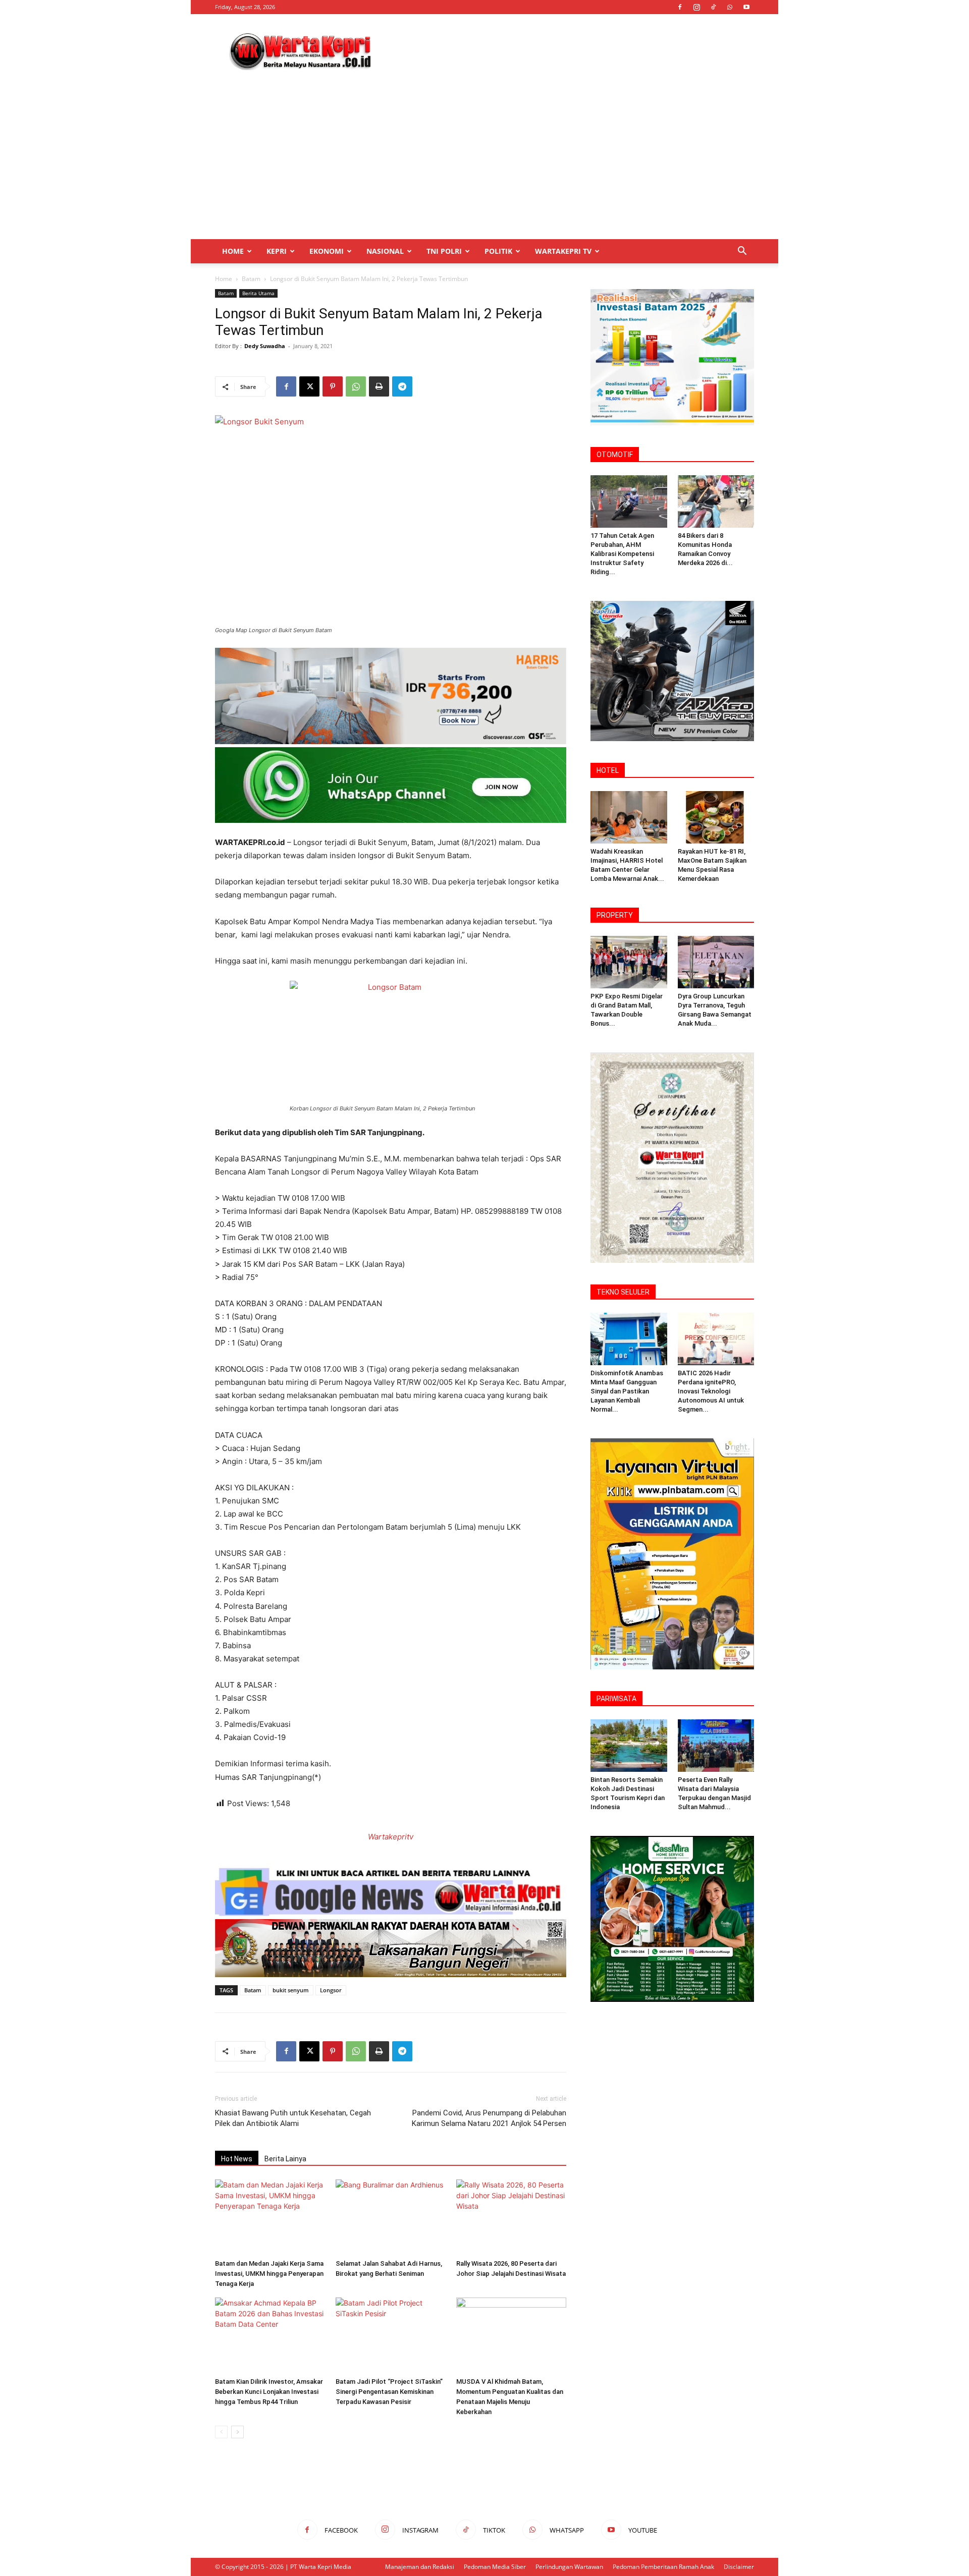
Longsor (331, 1990)
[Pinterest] (333, 386)
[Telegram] (402, 386)
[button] (742, 252)
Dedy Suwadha (265, 346)
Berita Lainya (285, 2159)
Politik (498, 251)
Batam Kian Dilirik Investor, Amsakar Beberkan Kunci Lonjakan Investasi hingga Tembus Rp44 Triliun (269, 2392)
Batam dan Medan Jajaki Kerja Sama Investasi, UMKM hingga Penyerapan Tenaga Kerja (269, 2274)
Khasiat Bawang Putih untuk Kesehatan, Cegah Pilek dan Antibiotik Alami (293, 2118)
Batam (251, 279)
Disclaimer (739, 2567)
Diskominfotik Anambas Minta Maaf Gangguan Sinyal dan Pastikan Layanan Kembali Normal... (627, 1391)
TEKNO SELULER (623, 1292)
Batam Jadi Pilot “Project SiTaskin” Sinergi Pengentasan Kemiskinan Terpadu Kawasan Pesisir (389, 2392)
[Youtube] (746, 7)
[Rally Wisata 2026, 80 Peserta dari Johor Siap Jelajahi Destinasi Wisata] (511, 2217)
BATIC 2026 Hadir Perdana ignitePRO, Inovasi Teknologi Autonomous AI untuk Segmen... (711, 1391)
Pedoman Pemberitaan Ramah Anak (663, 2567)
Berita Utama (258, 293)
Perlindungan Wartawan (569, 2567)
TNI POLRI (444, 251)
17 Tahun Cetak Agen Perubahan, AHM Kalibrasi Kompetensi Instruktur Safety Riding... (622, 554)
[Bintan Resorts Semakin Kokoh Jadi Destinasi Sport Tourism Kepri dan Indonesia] (629, 1746)
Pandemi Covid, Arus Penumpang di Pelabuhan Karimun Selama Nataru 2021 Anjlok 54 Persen (489, 2118)
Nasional (385, 251)
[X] (309, 386)
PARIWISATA (616, 1699)
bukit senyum (291, 1990)
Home (233, 251)
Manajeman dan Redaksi (420, 2567)
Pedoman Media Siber (495, 2567)
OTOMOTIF (615, 455)
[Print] (379, 386)
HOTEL (608, 770)
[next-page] (237, 2432)
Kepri (277, 251)
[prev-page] (221, 2432)
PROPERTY (615, 915)
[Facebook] (680, 7)
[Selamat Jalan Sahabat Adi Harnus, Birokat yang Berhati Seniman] (391, 2217)
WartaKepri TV (563, 251)
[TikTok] (713, 7)
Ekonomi (327, 251)
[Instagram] (696, 7)
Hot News (237, 2159)
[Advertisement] (570, 51)
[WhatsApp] (730, 7)
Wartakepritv (391, 1837)
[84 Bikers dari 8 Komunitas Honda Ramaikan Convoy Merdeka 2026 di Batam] (716, 501)
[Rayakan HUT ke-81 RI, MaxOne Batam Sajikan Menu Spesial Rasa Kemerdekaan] (716, 817)
